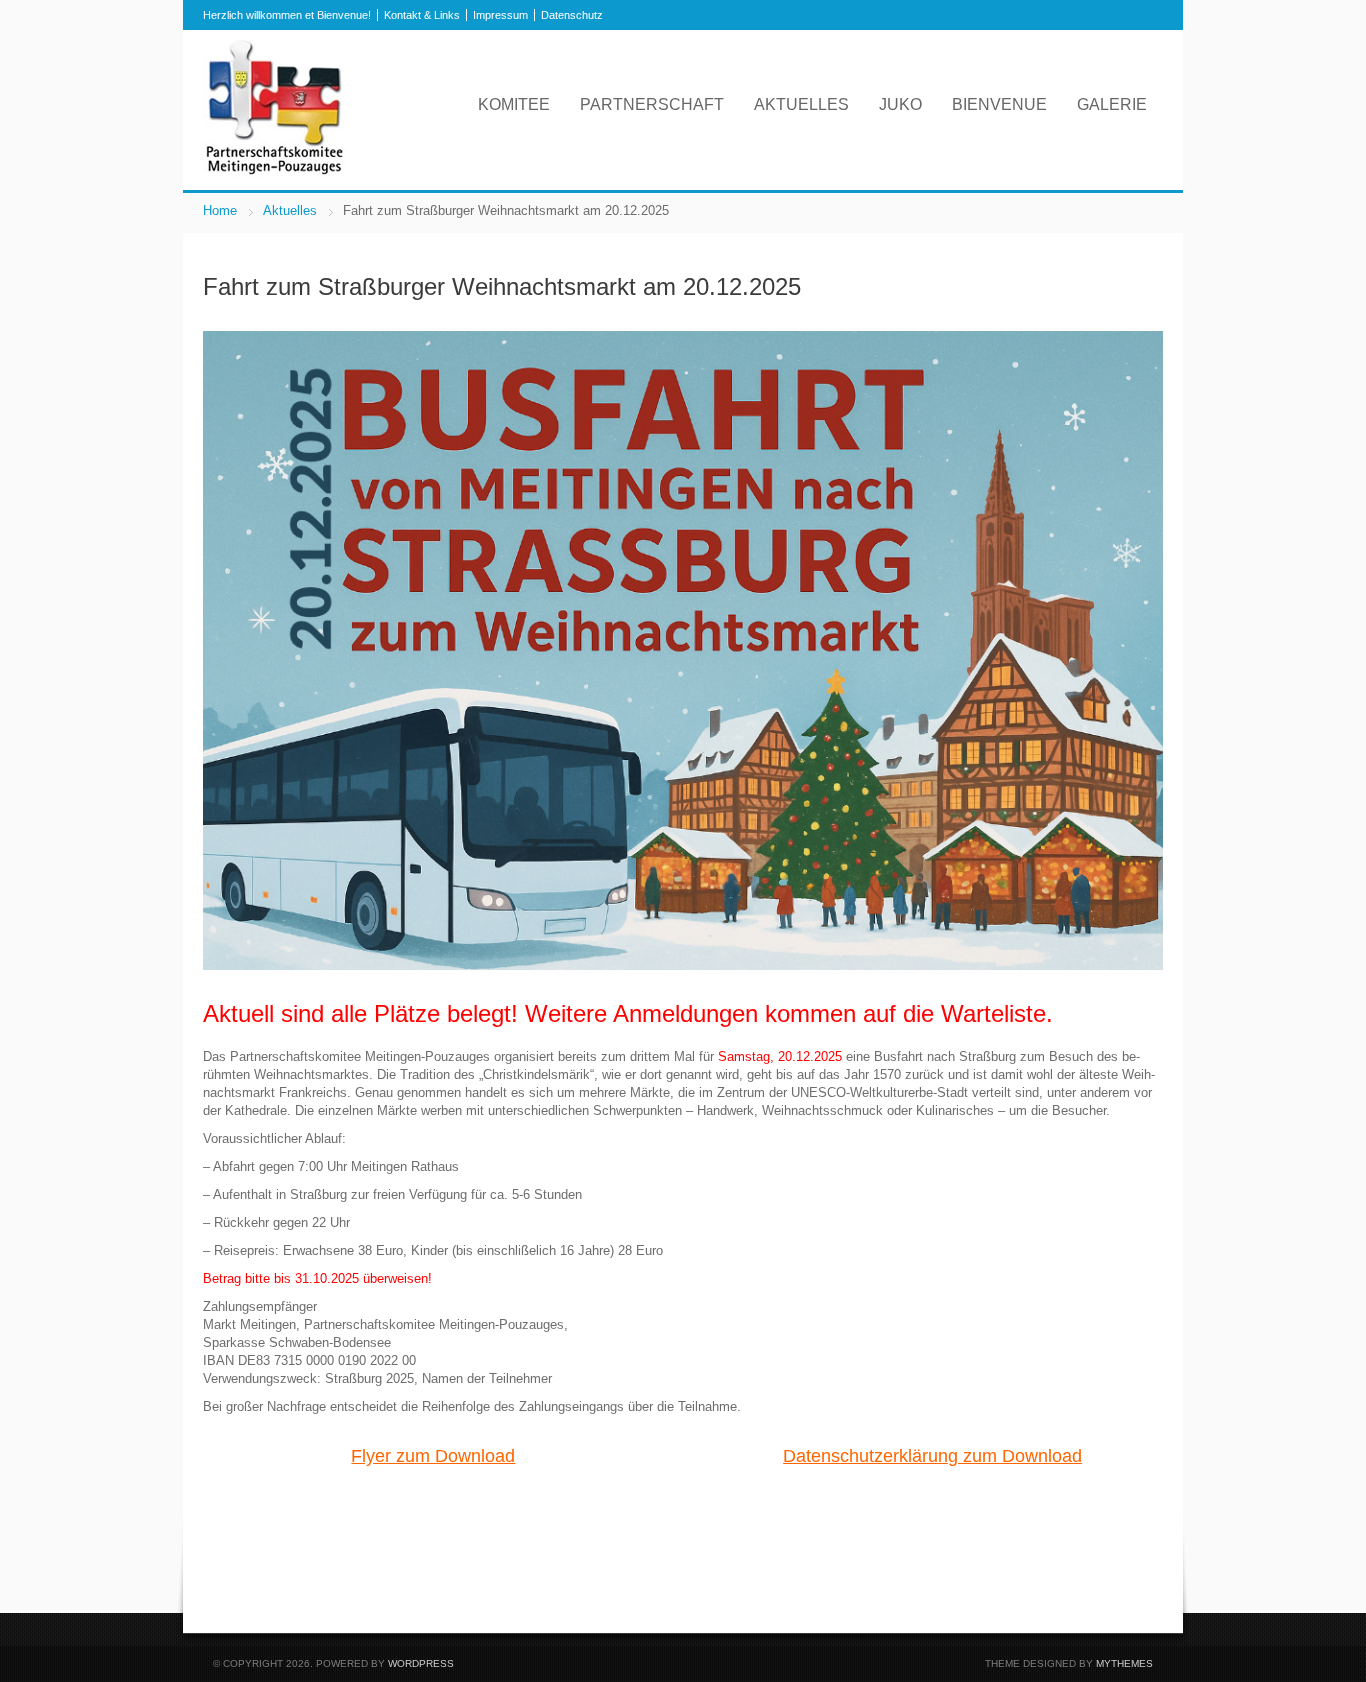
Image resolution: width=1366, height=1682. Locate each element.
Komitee (514, 105)
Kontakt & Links (422, 15)
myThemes (1124, 1663)
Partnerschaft (652, 105)
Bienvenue (999, 105)
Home (220, 210)
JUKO (900, 105)
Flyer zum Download (433, 1456)
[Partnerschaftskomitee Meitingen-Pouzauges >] (274, 173)
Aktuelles (801, 105)
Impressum (500, 15)
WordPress (421, 1663)
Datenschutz (572, 15)
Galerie (1112, 105)
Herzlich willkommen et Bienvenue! (287, 15)
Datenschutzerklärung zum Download (932, 1456)
